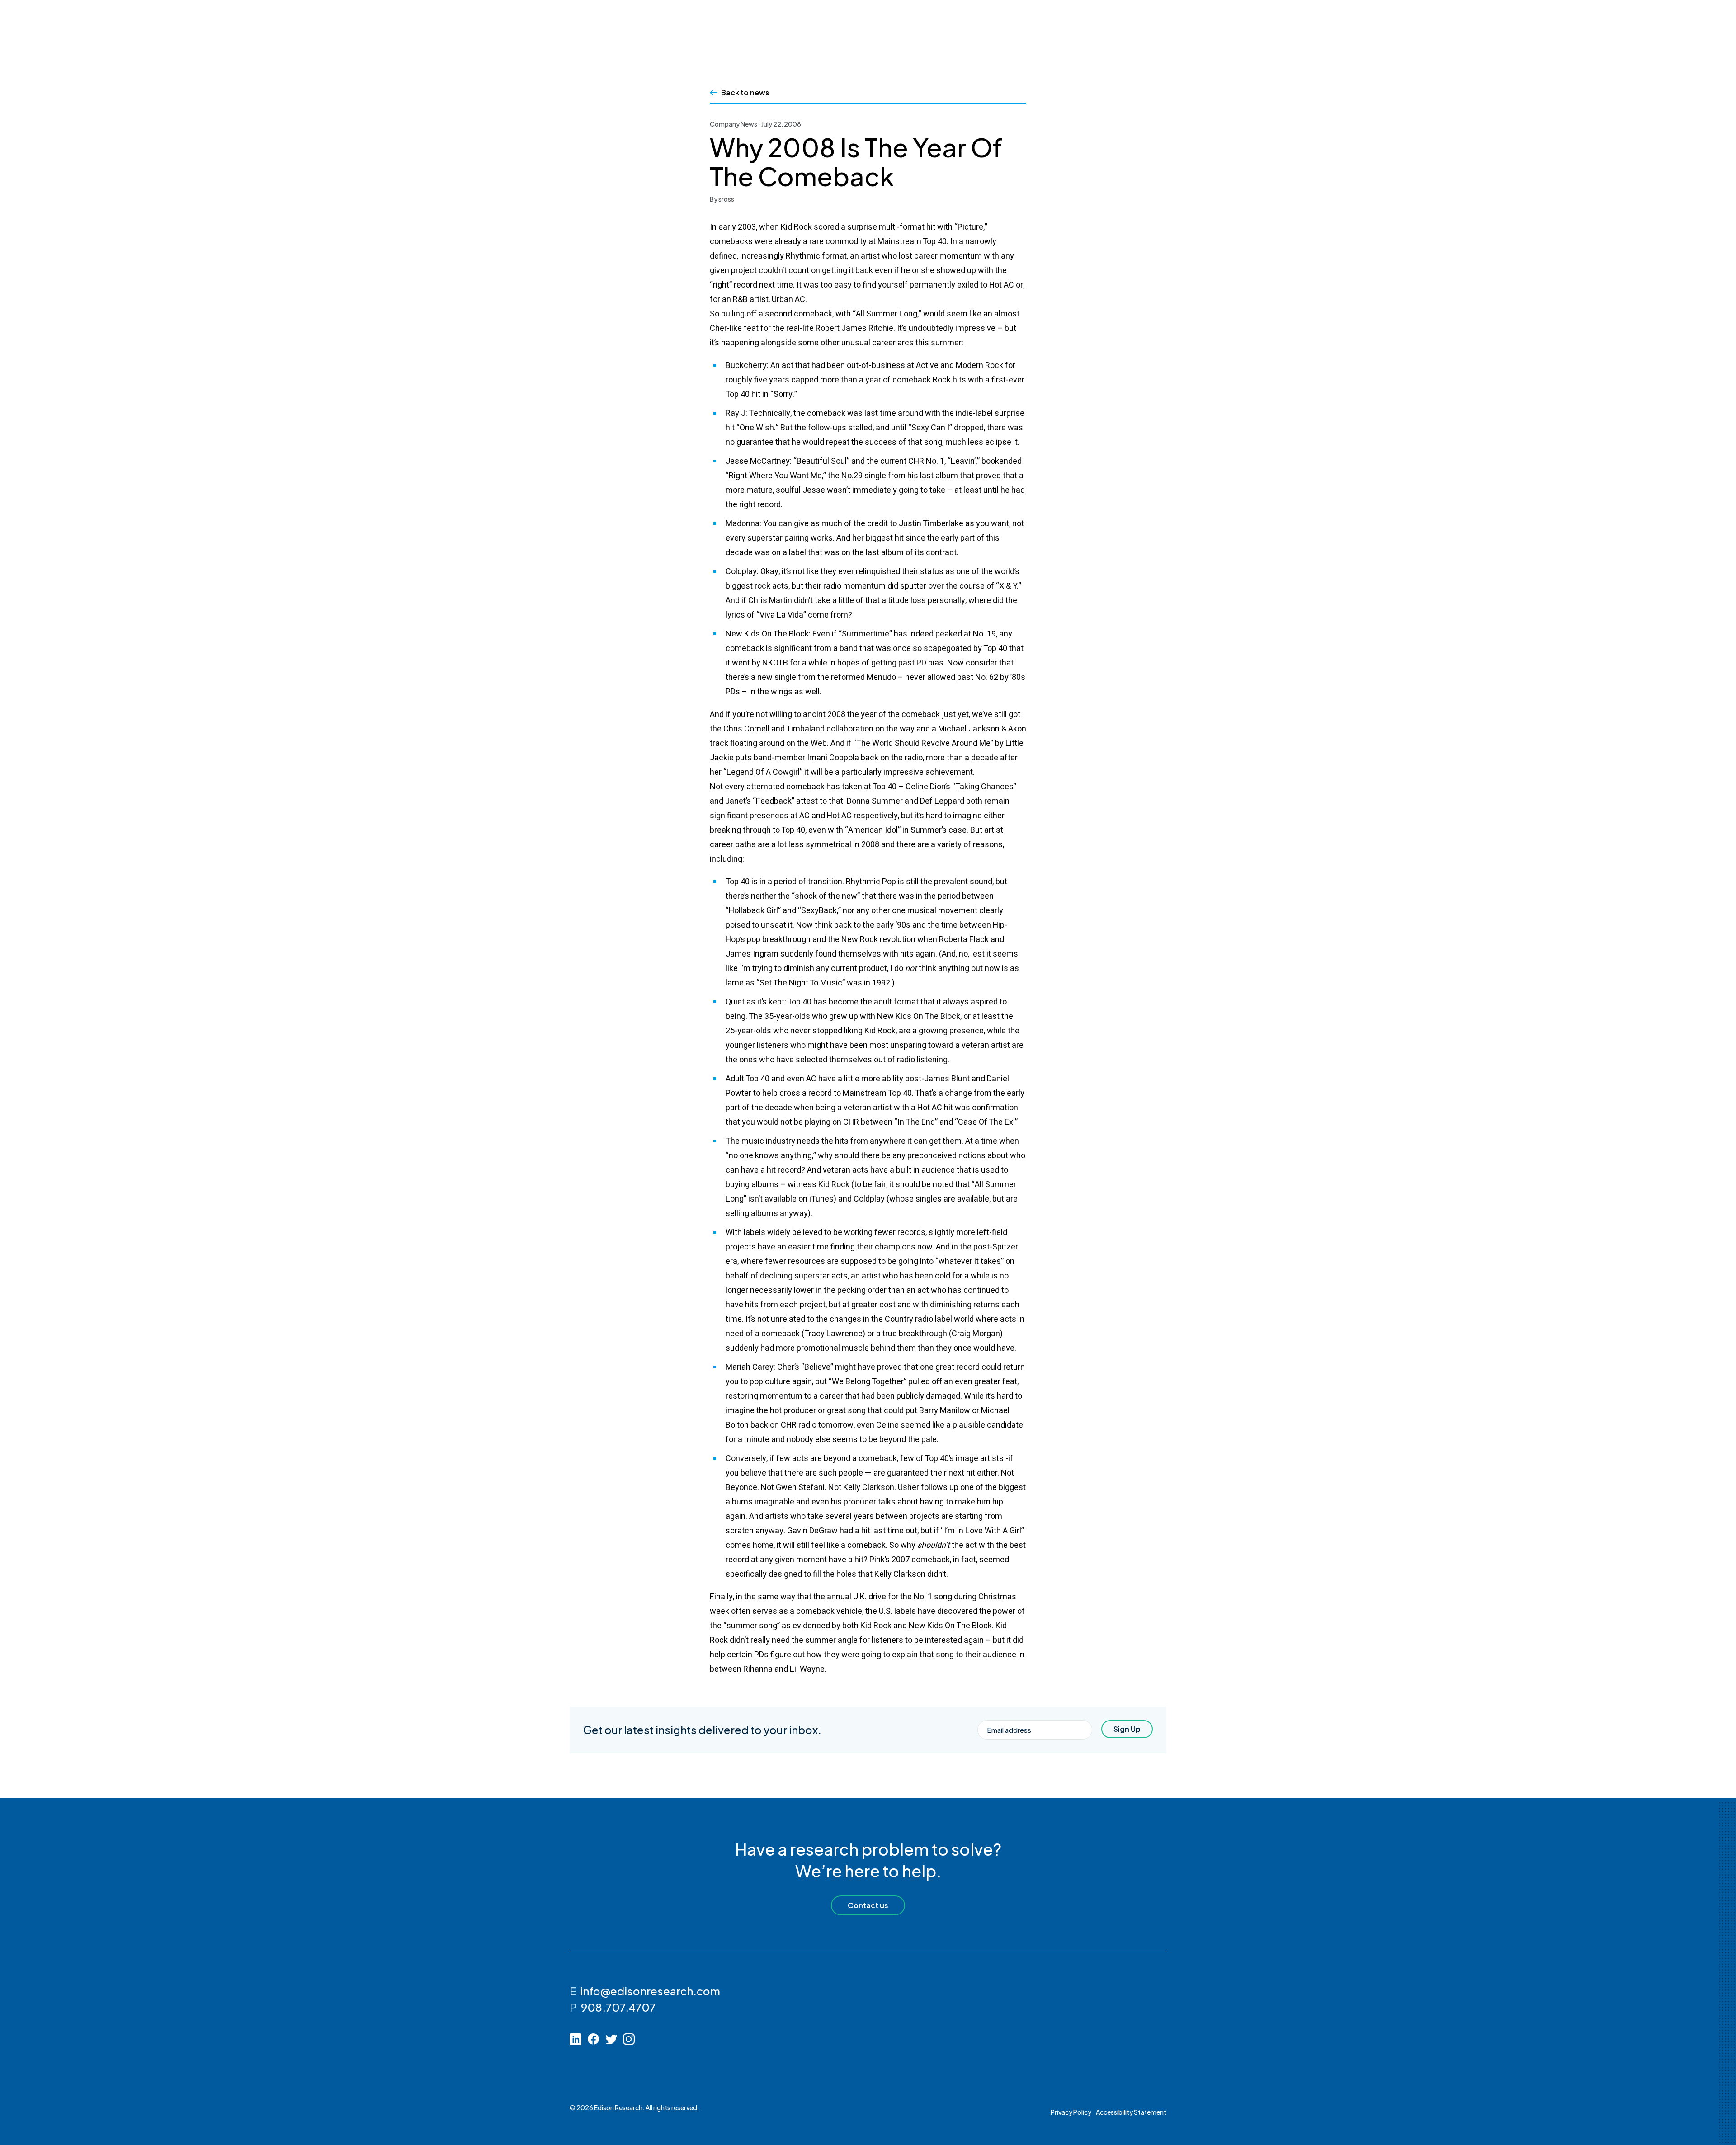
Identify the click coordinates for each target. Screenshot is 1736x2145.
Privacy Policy (1071, 2112)
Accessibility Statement (1131, 2112)
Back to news (745, 92)
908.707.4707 (618, 2007)
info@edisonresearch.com (650, 1991)
